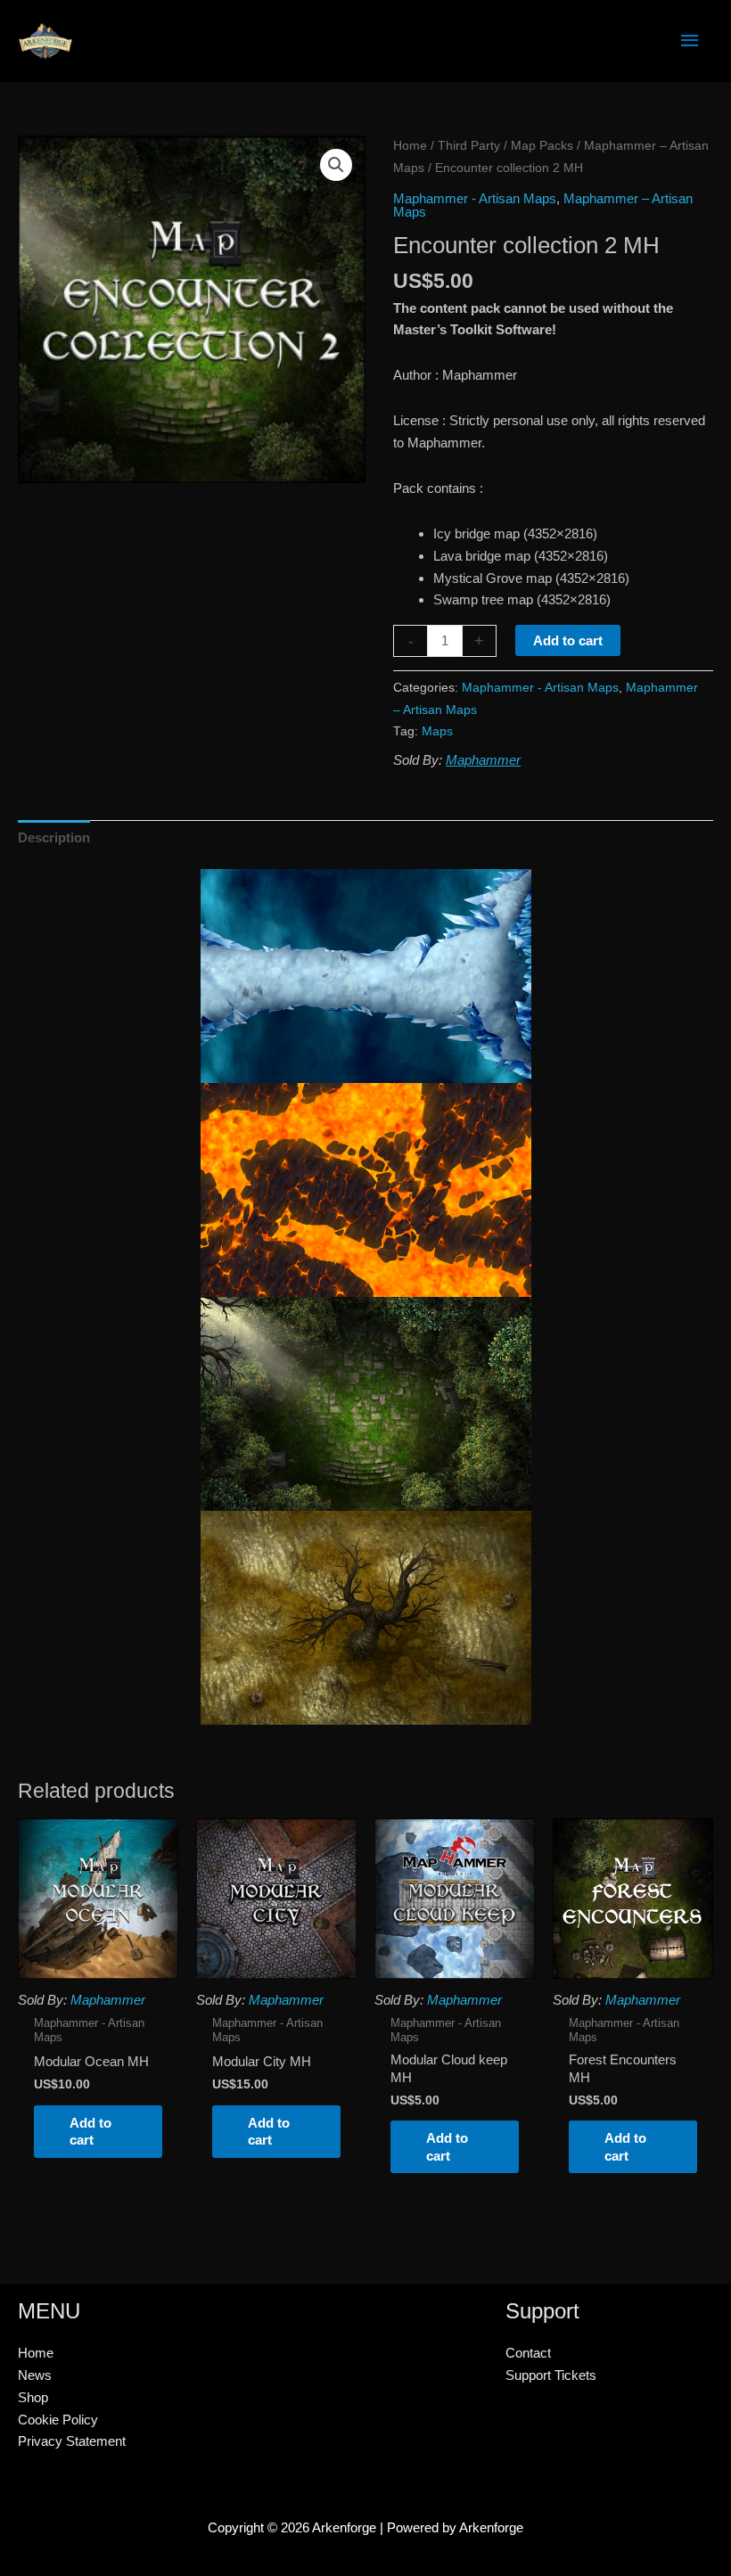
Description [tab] (54, 837)
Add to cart (568, 640)
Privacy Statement (72, 2441)
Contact (528, 2353)
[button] (336, 165)
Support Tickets (551, 2375)
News (35, 2375)
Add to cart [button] (90, 2132)
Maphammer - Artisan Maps (475, 198)
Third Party (469, 146)
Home (410, 146)
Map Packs (542, 146)
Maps (437, 731)
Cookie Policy (58, 2420)
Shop (33, 2397)
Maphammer (483, 760)
